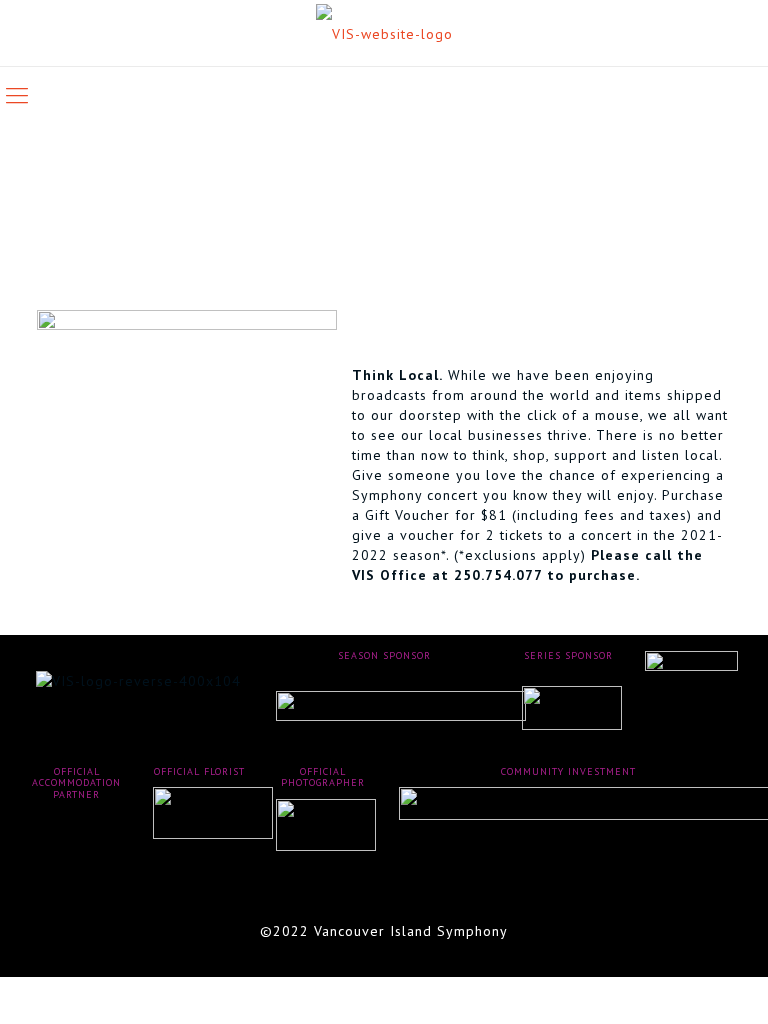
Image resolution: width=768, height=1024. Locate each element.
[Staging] (384, 33)
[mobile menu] (17, 95)
